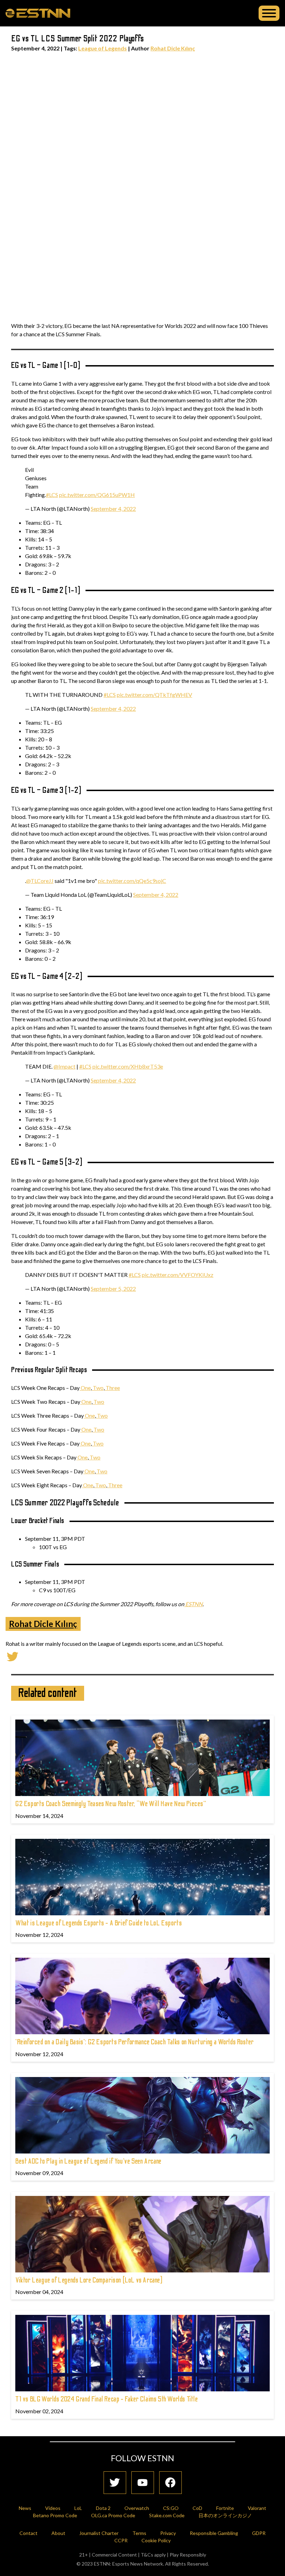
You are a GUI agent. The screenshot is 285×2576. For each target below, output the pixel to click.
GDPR (259, 2533)
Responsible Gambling (214, 2533)
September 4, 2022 (113, 509)
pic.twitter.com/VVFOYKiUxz (178, 1275)
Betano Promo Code (55, 2515)
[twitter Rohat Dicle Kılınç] (13, 1656)
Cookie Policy (156, 2540)
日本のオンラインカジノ (225, 2515)
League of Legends (103, 48)
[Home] (38, 13)
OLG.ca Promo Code (113, 2515)
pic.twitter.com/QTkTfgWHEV (154, 695)
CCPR (121, 2540)
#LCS (52, 495)
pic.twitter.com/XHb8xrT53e (128, 1066)
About (58, 2533)
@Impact (64, 1066)
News (25, 2508)
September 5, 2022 (113, 1289)
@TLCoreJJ (40, 881)
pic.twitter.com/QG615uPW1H (97, 495)
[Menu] (269, 13)
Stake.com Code (167, 2515)
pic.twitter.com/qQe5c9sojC (132, 881)
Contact (28, 2533)
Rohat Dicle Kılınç (173, 48)
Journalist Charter (99, 2533)
